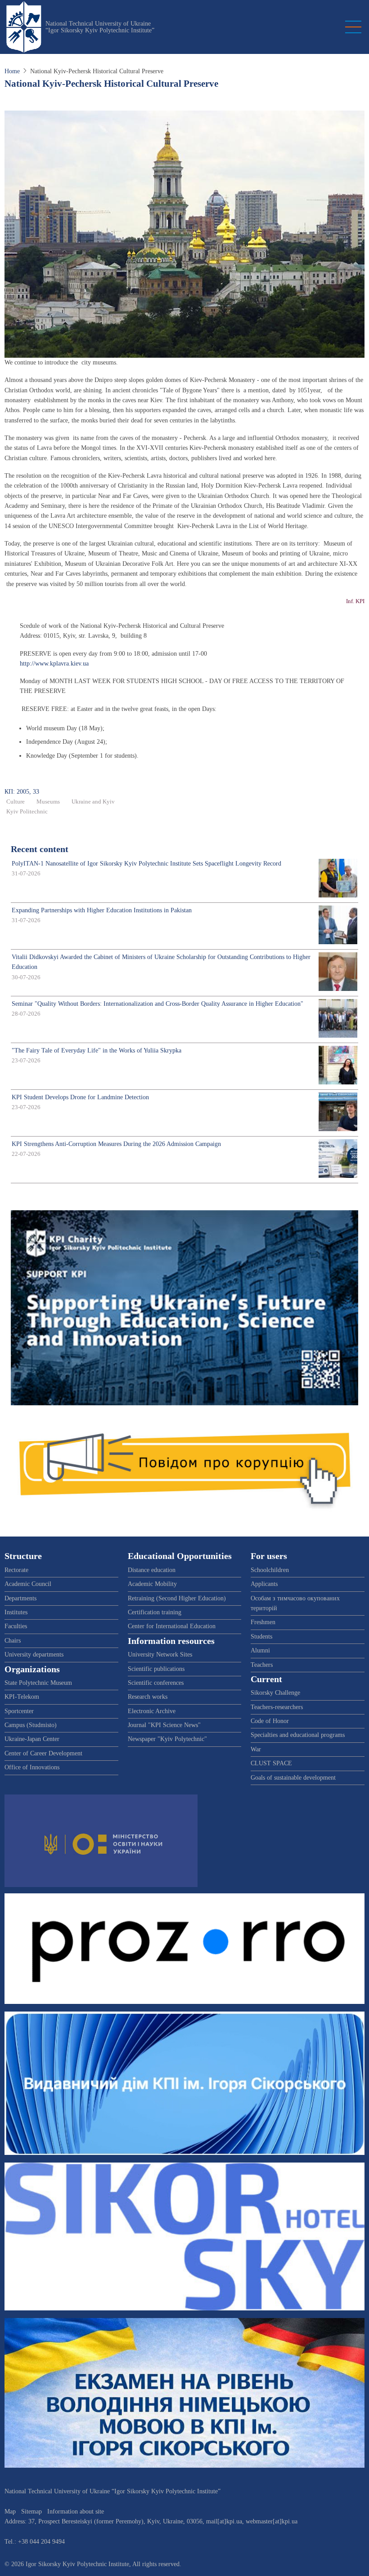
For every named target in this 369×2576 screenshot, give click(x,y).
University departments (34, 1654)
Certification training (155, 1612)
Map (10, 2512)
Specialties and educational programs (298, 1735)
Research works (148, 1697)
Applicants (264, 1584)
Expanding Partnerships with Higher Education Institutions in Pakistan (102, 910)
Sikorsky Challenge (275, 1693)
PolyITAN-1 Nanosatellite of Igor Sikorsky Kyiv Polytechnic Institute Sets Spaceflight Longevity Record (146, 864)
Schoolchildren (270, 1570)
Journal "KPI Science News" (164, 1725)
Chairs (13, 1641)
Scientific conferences (156, 1683)
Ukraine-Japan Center (32, 1739)
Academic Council (28, 1584)
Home (12, 71)
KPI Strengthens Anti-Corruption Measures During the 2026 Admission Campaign (116, 1144)
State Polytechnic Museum (38, 1683)
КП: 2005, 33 (22, 792)
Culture (16, 802)
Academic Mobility (152, 1584)
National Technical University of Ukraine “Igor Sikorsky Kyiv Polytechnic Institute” (100, 27)
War (256, 1749)
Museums (48, 802)
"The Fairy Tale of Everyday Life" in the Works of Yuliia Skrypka (97, 1050)
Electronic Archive (152, 1711)
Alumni (260, 1650)
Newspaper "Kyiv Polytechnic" (167, 1739)
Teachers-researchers (277, 1707)
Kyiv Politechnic (27, 812)
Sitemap (31, 2512)
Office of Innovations (32, 1767)
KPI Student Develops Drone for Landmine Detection (80, 1097)
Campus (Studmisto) (31, 1725)
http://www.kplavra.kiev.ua (54, 664)
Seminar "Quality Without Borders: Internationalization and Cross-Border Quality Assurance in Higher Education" (157, 1004)
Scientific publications (156, 1669)
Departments (20, 1598)
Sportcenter (19, 1711)
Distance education (152, 1570)
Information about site (76, 2512)
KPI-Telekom (22, 1697)
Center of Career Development (43, 1753)
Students (261, 1637)
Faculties (16, 1626)
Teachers (262, 1665)
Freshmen (263, 1622)
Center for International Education (172, 1626)
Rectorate (16, 1570)
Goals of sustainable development (293, 1778)
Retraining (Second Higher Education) (177, 1598)
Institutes (16, 1612)
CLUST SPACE (271, 1763)
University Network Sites (160, 1654)
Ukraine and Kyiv (93, 802)
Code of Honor (270, 1721)
